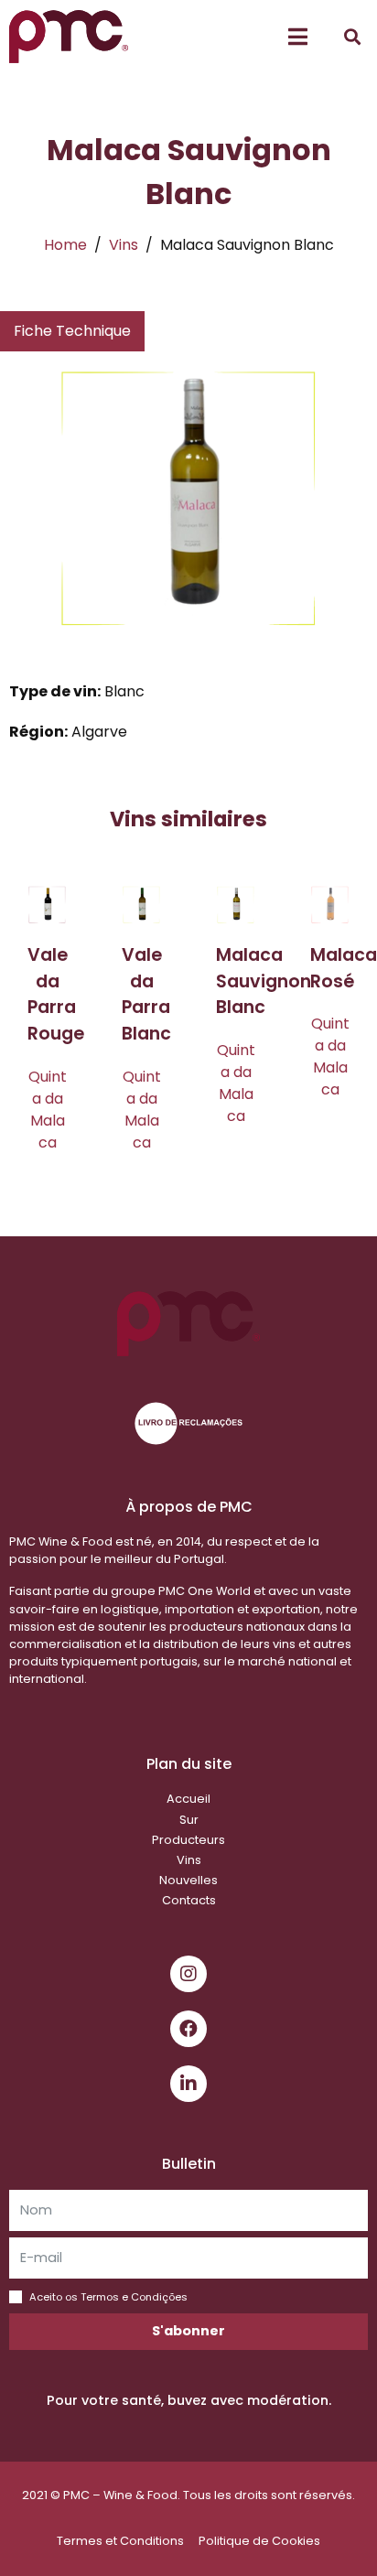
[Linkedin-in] (188, 2084)
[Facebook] (188, 2029)
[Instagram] (188, 1974)
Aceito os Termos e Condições (108, 2297)
